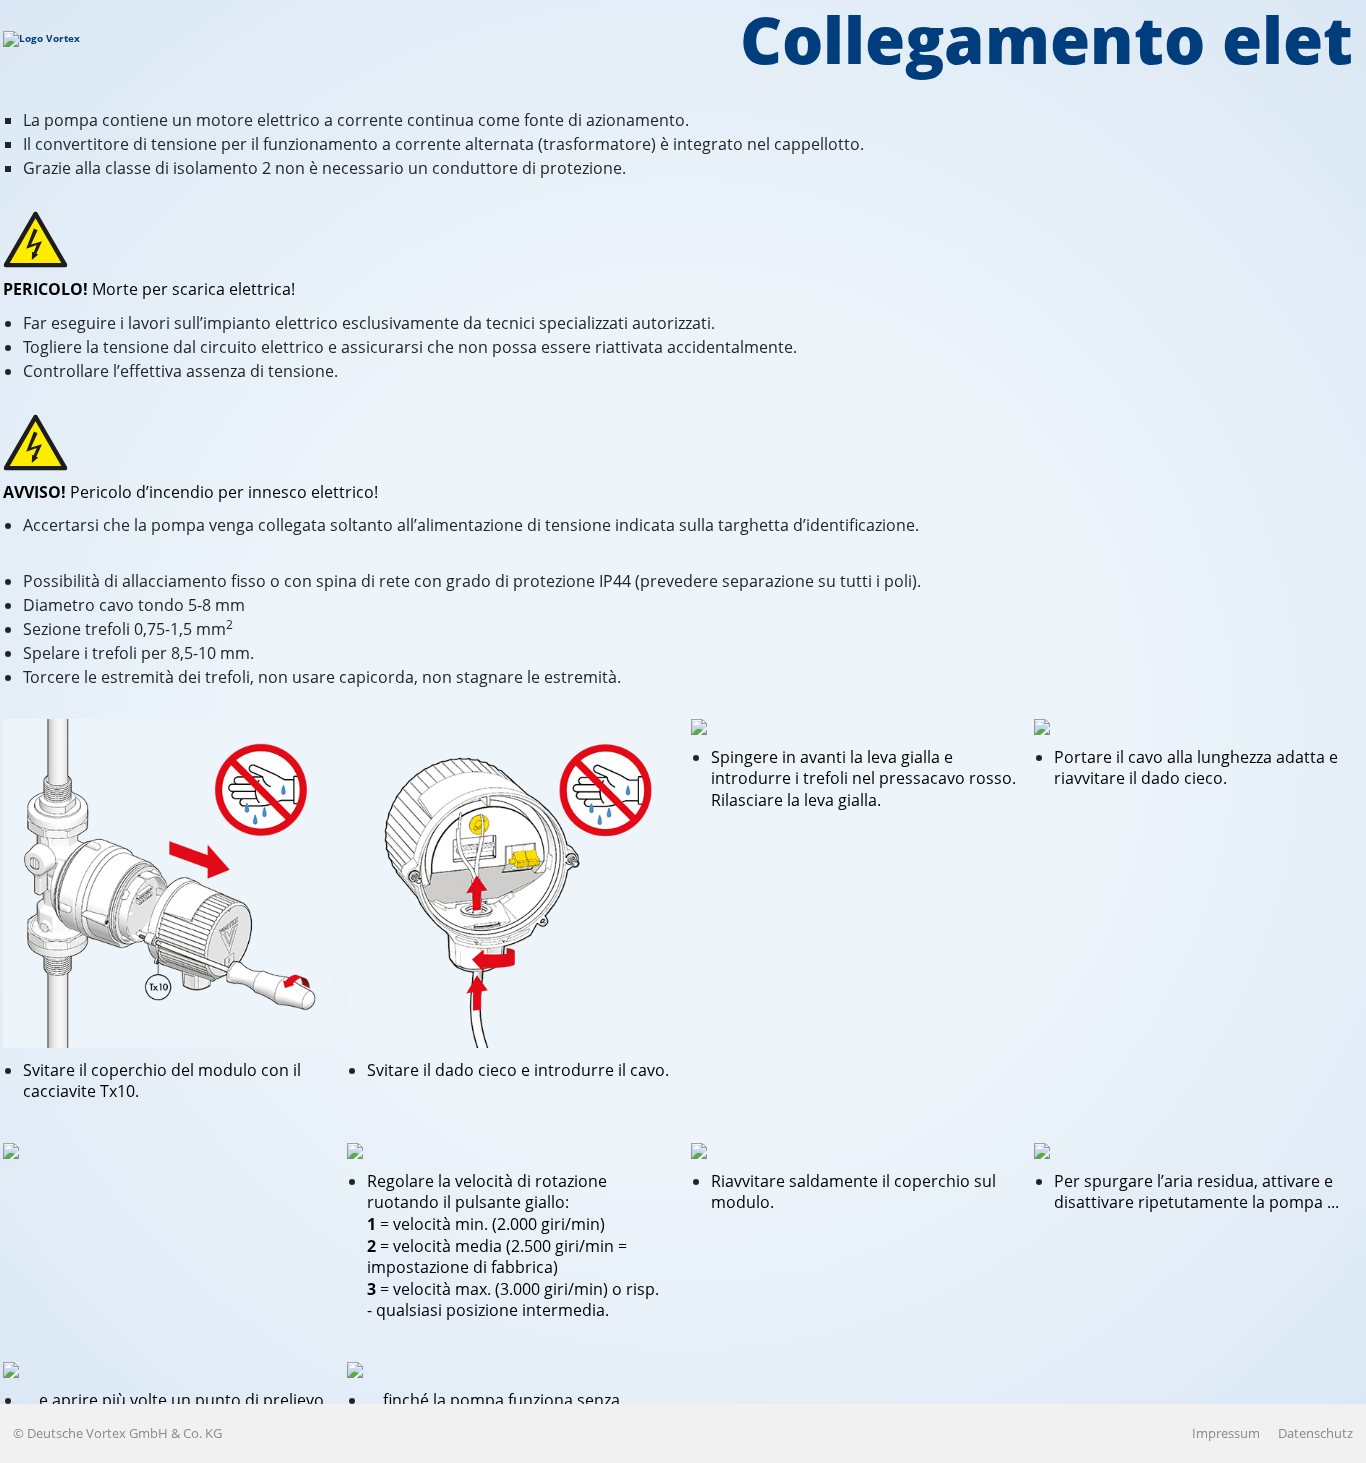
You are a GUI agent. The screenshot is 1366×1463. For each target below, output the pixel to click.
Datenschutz (1315, 1433)
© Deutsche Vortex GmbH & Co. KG (117, 1433)
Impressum (1226, 1433)
